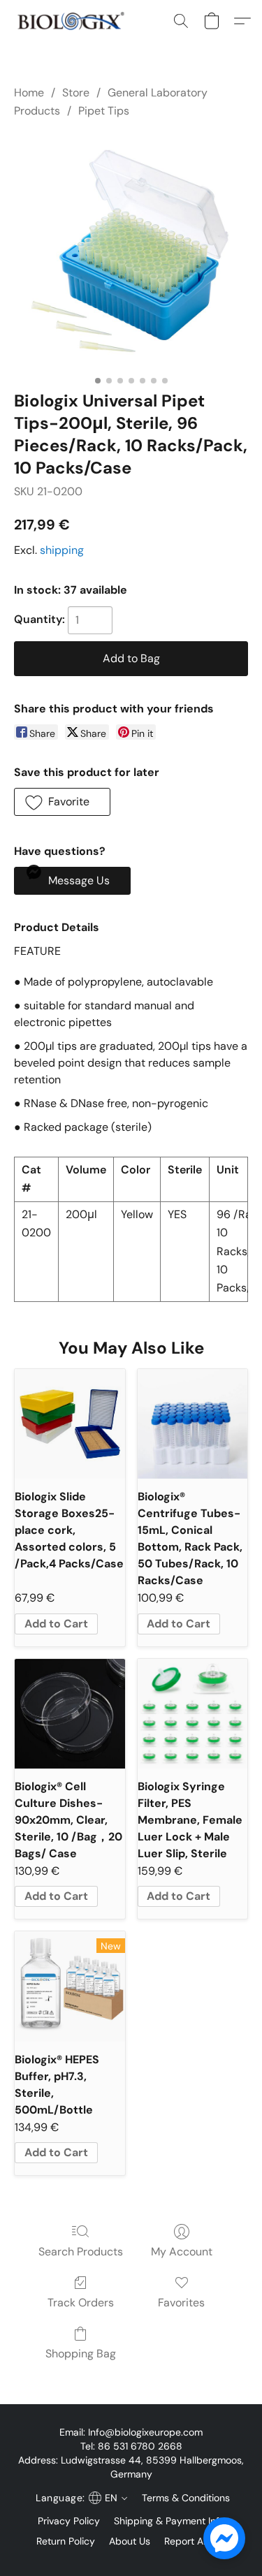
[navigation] (80, 2498)
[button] (74, 21)
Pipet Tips (104, 111)
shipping (62, 550)
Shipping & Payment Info (169, 2521)
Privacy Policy (69, 2521)
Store (76, 93)
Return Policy (66, 2541)
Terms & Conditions (186, 2498)
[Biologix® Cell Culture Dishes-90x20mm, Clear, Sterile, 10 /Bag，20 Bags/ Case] (70, 1714)
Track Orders (81, 2303)
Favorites (181, 2303)
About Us (130, 2541)
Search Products (81, 2252)
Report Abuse (195, 2541)
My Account (182, 2252)
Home (29, 93)
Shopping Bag (81, 2354)
